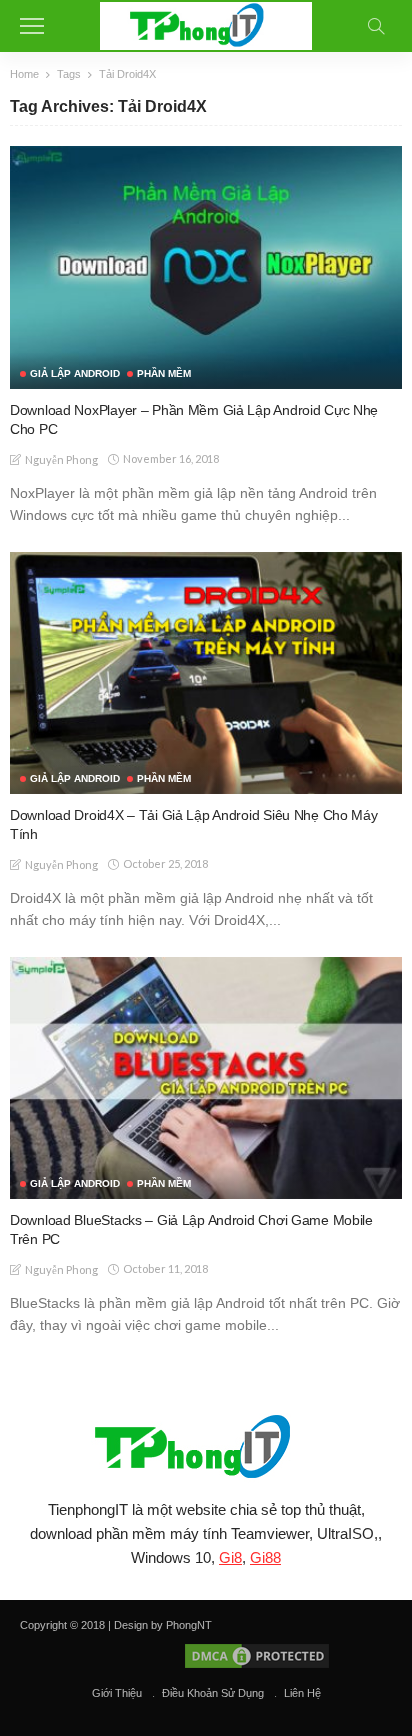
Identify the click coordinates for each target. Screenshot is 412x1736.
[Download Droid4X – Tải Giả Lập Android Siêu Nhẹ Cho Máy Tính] (206, 673)
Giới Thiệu (117, 1693)
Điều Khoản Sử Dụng (213, 1693)
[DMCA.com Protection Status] (255, 1655)
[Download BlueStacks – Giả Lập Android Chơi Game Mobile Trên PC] (206, 1078)
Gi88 (265, 1557)
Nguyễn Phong (61, 459)
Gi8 (230, 1557)
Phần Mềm (164, 374)
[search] (376, 26)
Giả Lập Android (75, 374)
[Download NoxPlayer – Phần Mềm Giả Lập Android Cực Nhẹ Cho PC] (206, 267)
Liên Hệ (302, 1693)
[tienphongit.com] (206, 23)
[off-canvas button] (32, 26)
